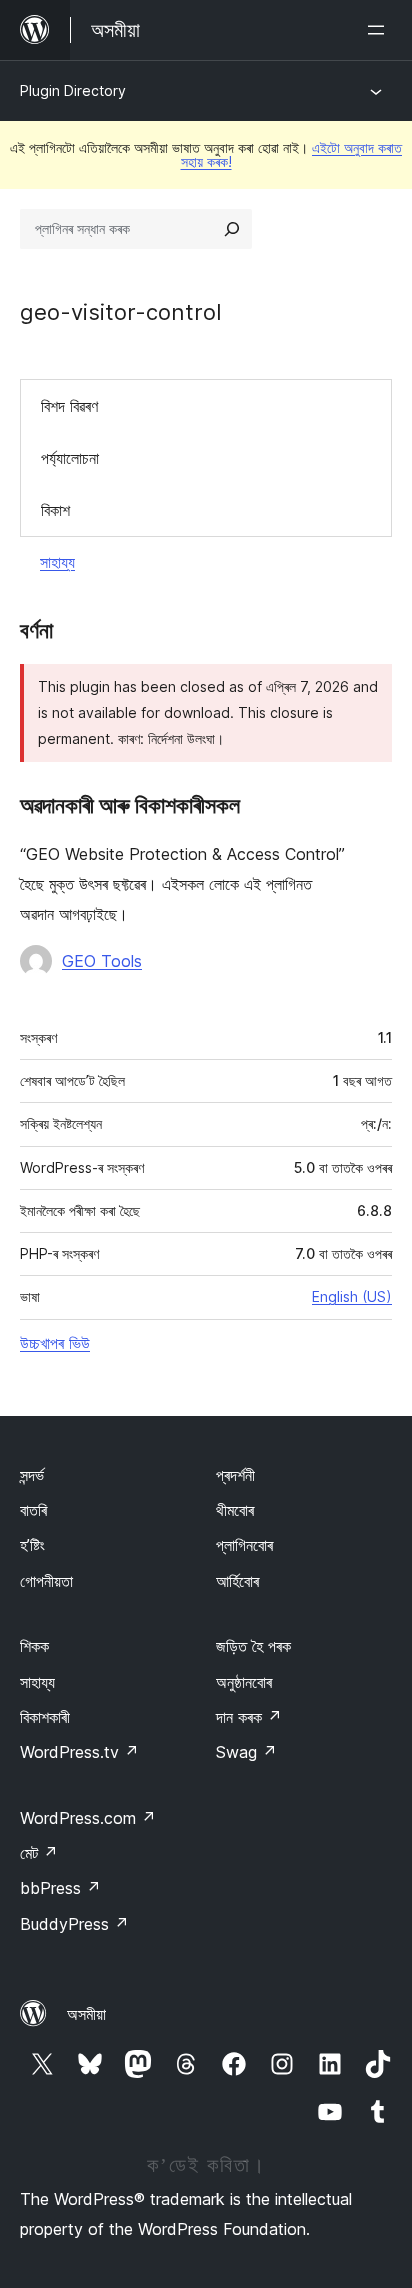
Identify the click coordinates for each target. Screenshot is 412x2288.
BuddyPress (74, 1924)
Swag (246, 1752)
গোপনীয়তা (46, 1581)
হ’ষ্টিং (32, 1545)
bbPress (60, 1888)
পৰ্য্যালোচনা (70, 458)
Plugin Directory (73, 90)
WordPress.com (88, 1818)
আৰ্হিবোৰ (237, 1581)
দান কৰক (249, 1717)
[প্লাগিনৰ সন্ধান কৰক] (232, 229)
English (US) (352, 1296)
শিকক (34, 1646)
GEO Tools (102, 961)
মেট (39, 1853)
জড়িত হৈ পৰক (253, 1646)
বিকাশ (55, 510)
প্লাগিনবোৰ (244, 1545)
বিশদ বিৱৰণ (69, 406)
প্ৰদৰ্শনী (235, 1475)
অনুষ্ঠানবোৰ (244, 1682)
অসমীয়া (86, 2014)
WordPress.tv (79, 1752)
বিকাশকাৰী (45, 1717)
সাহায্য (57, 562)
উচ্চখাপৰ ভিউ (55, 1343)
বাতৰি (33, 1510)
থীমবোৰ (235, 1510)
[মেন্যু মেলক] (380, 30)
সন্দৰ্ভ (32, 1475)
